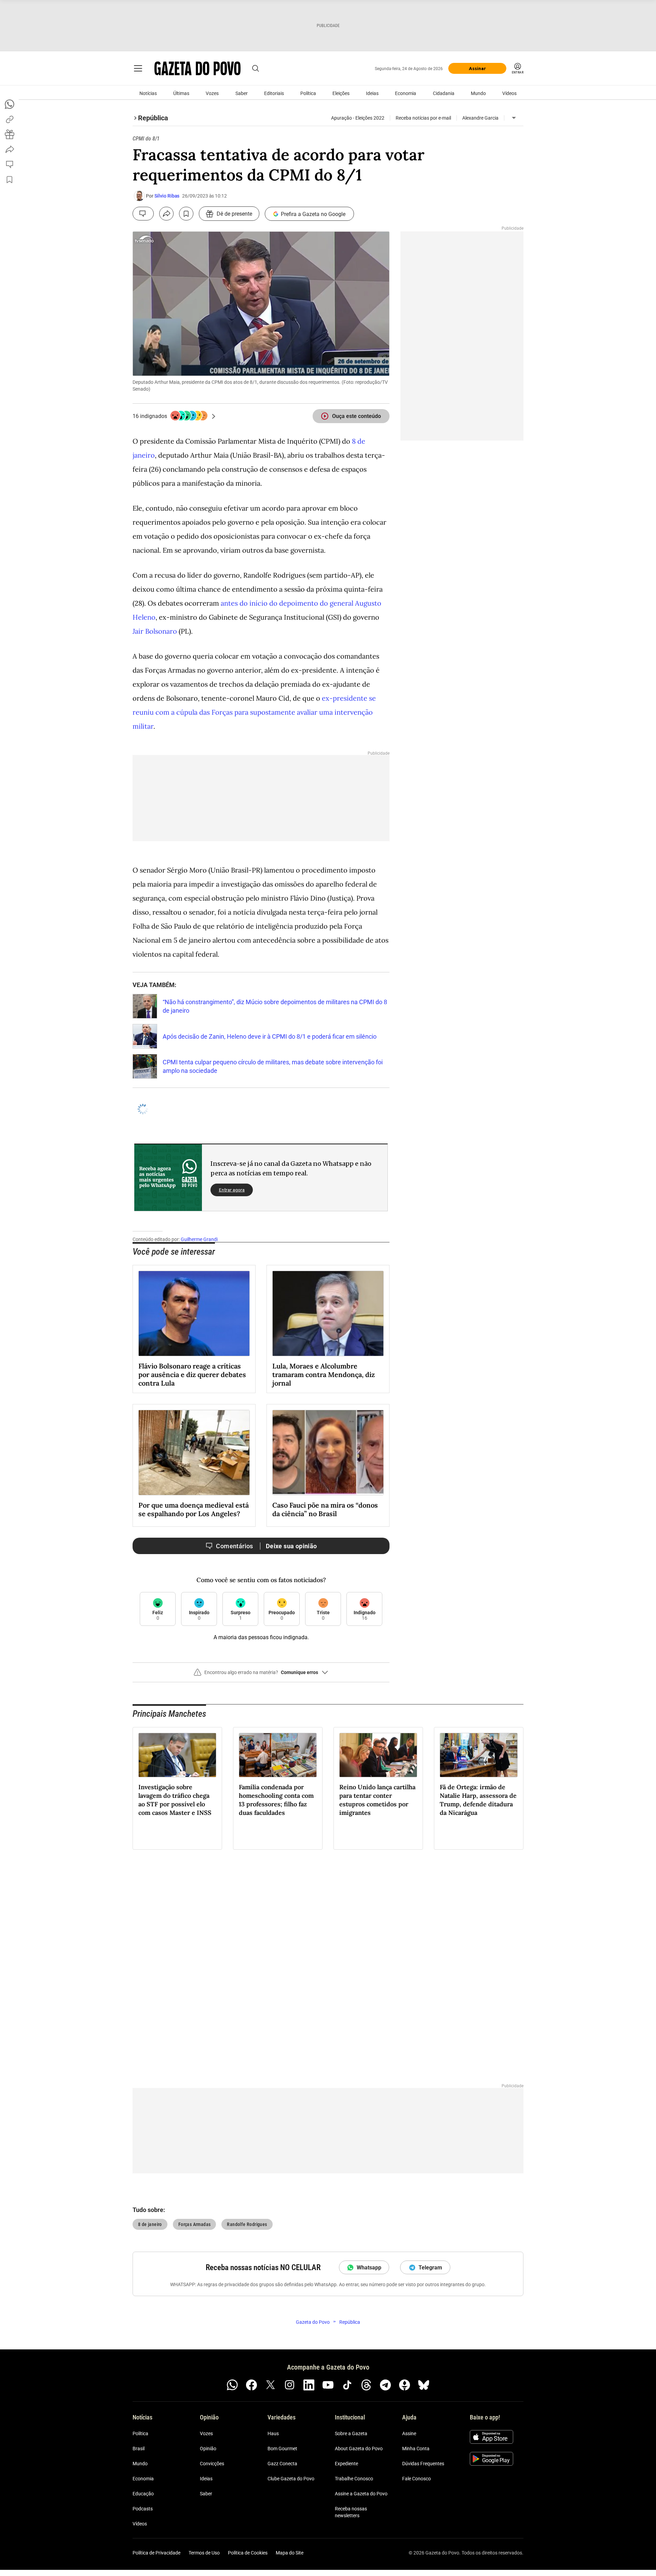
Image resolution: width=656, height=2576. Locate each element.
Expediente (346, 2464)
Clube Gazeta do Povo (291, 2479)
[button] (261, 1675)
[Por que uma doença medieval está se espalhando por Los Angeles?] (194, 1453)
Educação (143, 2494)
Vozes (212, 93)
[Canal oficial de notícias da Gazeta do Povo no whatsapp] (232, 2385)
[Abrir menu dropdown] (514, 118)
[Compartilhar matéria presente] (10, 134)
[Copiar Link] (10, 119)
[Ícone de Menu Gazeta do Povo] (138, 68)
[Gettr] (405, 2385)
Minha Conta (416, 2449)
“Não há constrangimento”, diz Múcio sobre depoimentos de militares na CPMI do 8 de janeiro (275, 1006)
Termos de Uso (204, 2553)
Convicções (212, 2464)
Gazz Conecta (282, 2464)
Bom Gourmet (282, 2449)
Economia (406, 93)
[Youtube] (328, 2385)
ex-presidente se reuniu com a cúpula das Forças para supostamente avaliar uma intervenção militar (254, 712)
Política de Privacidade (156, 2553)
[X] (271, 2385)
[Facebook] (251, 2385)
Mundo (478, 93)
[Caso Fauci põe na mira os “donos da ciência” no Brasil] (328, 1453)
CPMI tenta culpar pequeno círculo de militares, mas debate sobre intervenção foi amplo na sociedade (273, 1066)
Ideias (372, 93)
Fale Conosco (416, 2479)
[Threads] (366, 2385)
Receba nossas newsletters (351, 2512)
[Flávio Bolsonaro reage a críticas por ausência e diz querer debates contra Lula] (194, 1313)
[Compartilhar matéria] (166, 214)
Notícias (148, 93)
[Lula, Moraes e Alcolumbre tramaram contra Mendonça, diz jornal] (328, 1313)
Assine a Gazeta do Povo (361, 2494)
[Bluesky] (424, 2385)
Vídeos (509, 93)
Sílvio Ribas (167, 196)
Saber (242, 93)
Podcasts (143, 2509)
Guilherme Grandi (199, 1239)
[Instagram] (290, 2385)
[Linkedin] (309, 2385)
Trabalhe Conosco (354, 2479)
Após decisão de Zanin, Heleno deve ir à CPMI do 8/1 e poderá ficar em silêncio (270, 1036)
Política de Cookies (248, 2553)
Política (308, 93)
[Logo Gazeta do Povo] (197, 68)
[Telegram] (385, 2385)
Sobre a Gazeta (351, 2433)
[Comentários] (143, 214)
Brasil (139, 2449)
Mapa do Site (290, 2553)
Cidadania (444, 93)
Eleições (341, 93)
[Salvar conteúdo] (186, 214)
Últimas (181, 93)
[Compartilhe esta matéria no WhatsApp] (10, 104)
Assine (409, 2433)
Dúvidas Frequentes (423, 2464)
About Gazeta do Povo (359, 2449)
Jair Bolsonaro (155, 631)
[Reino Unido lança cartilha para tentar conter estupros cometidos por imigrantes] (378, 1755)
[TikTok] (347, 2385)
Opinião (208, 2449)
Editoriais (274, 93)
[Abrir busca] (256, 68)
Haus (273, 2433)
